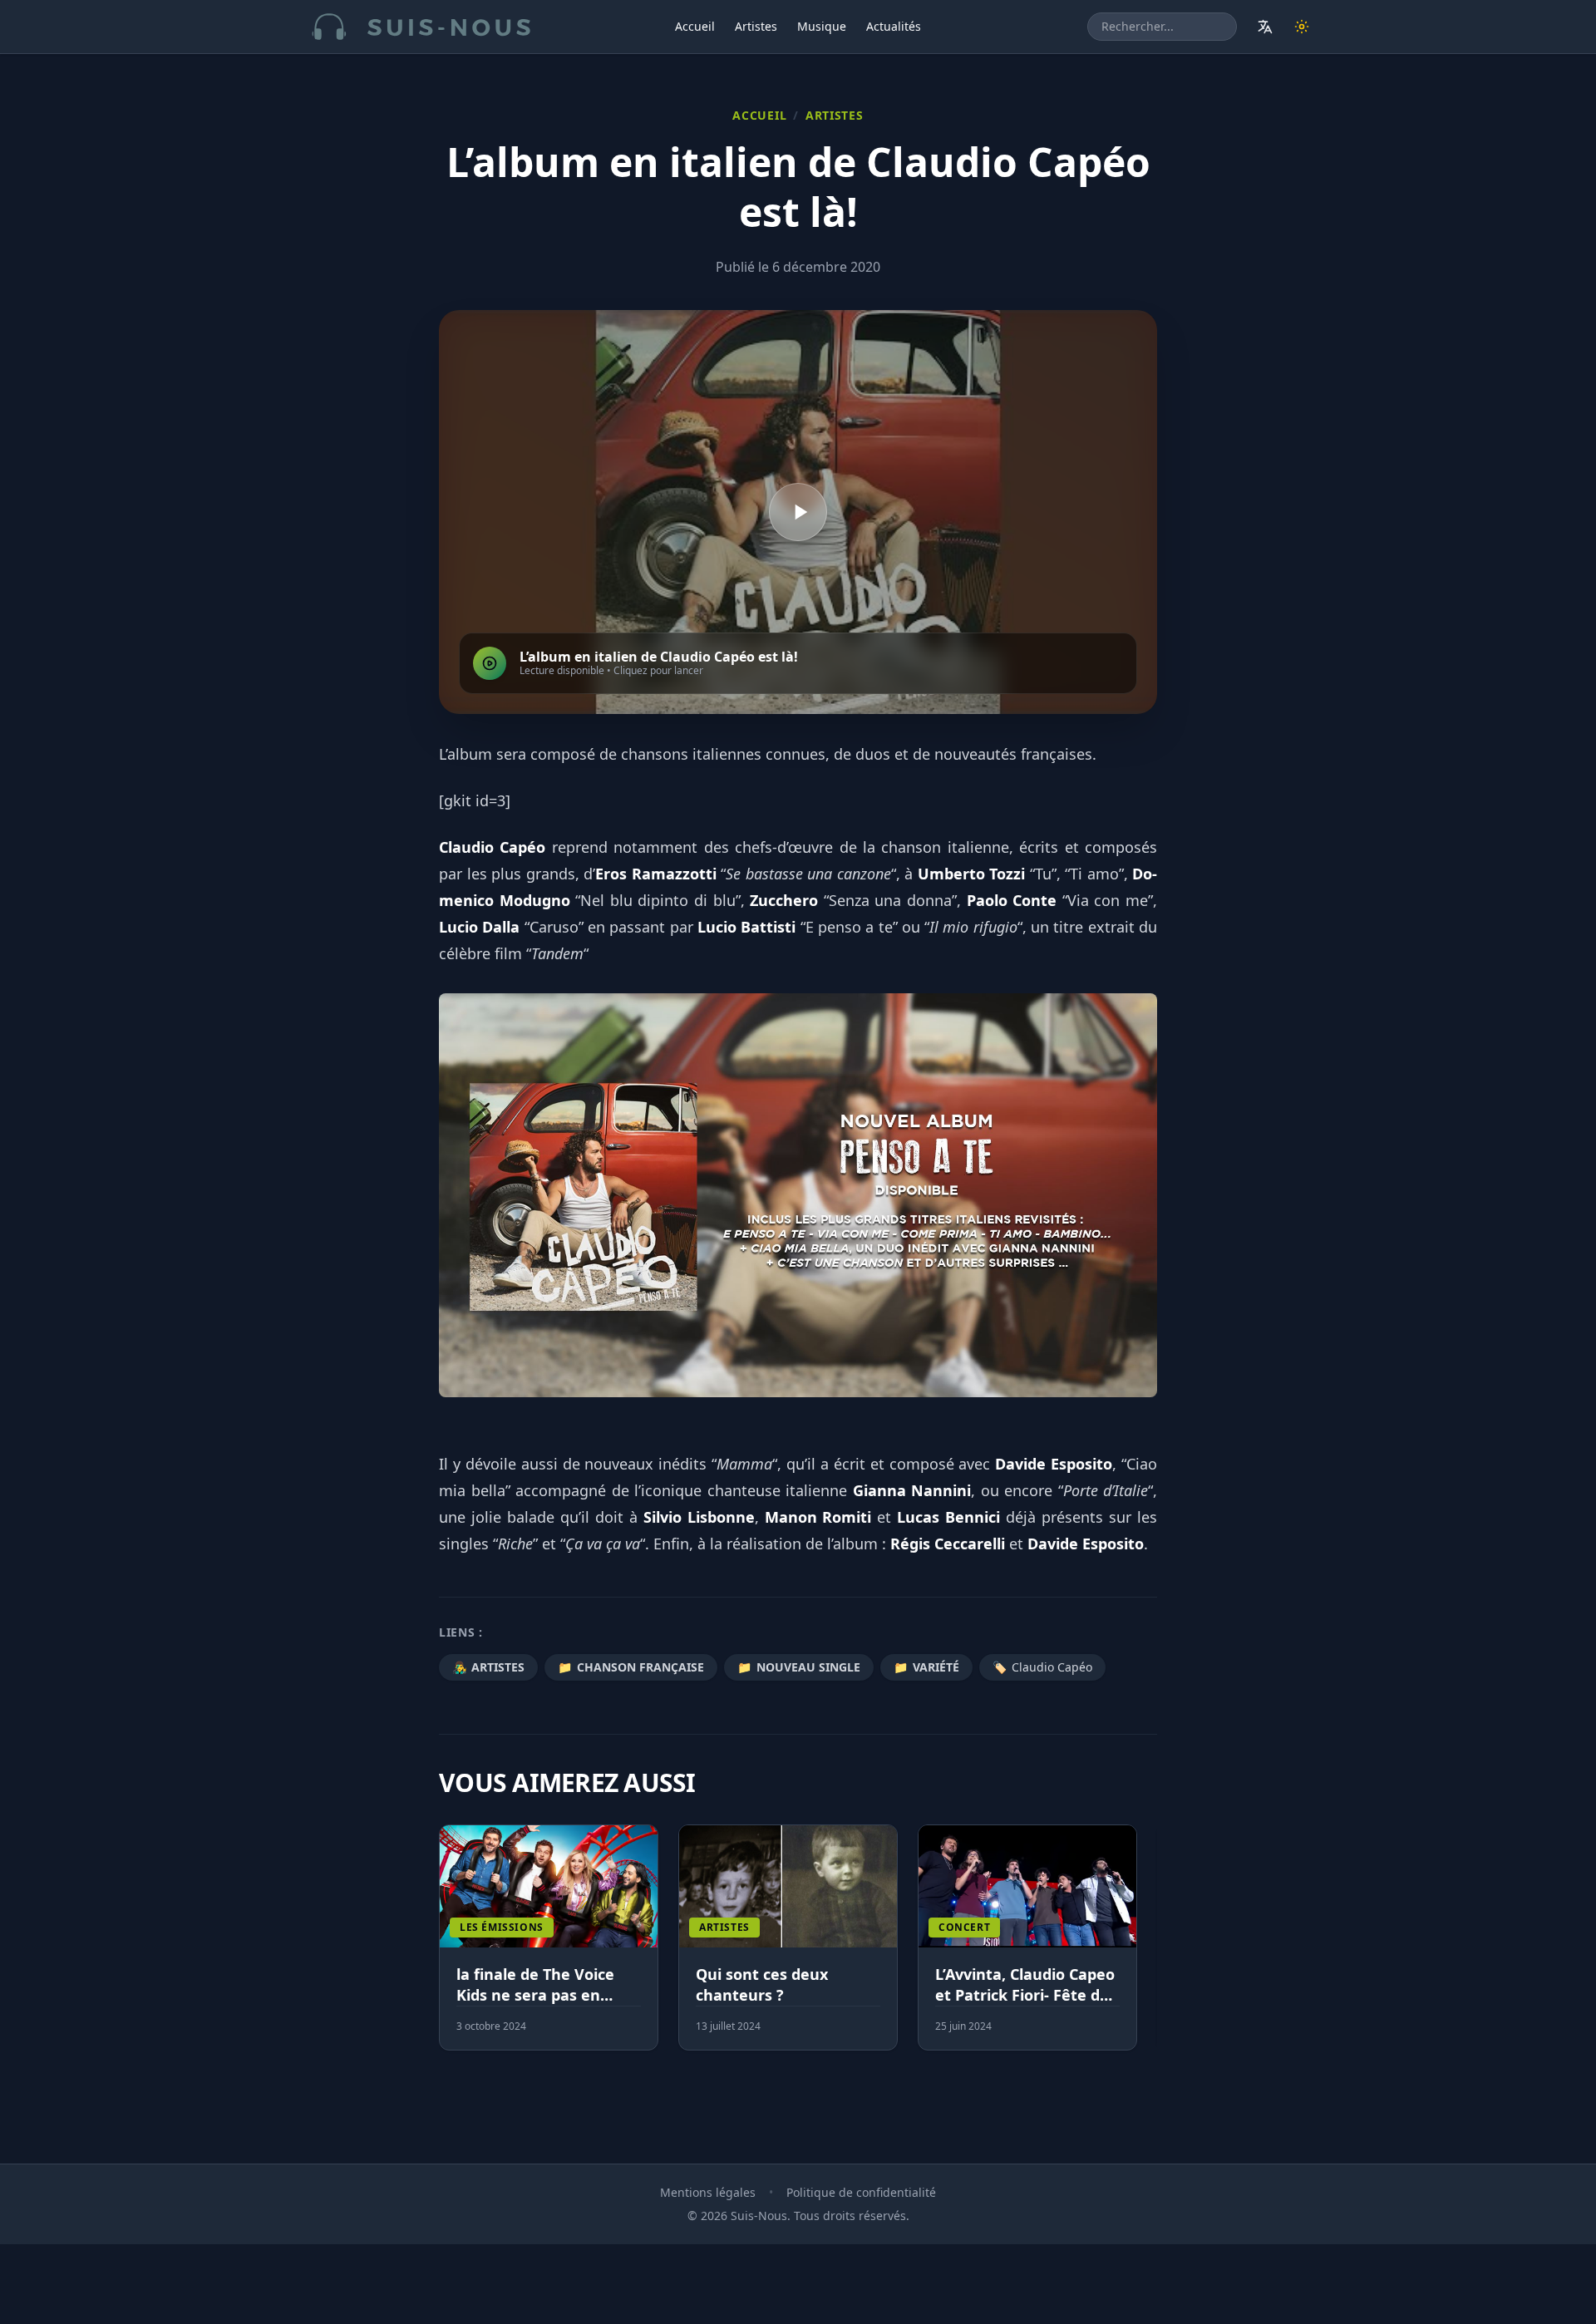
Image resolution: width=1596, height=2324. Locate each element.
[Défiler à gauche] (446, 1947)
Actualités (894, 26)
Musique (822, 26)
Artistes (756, 26)
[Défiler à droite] (1150, 1947)
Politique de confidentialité (861, 2192)
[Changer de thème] (1302, 27)
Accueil (695, 26)
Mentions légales (708, 2192)
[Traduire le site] (1265, 27)
